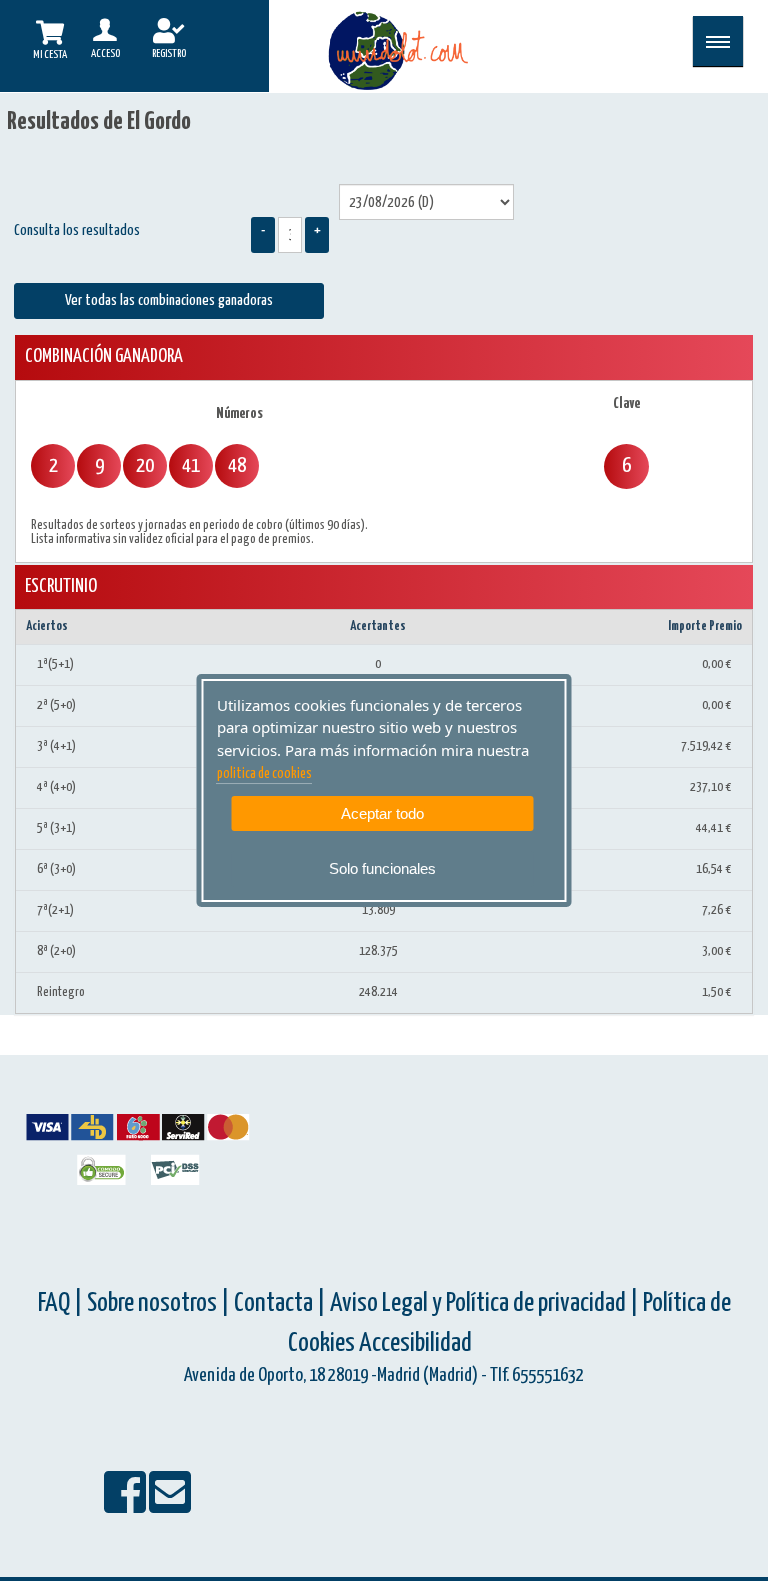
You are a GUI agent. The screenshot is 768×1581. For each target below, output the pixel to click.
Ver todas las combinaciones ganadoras (169, 300)
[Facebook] (126, 1505)
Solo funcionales (382, 868)
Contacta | (280, 1303)
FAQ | (62, 1303)
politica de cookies (264, 774)
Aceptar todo (382, 813)
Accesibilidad (415, 1343)
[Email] (170, 1505)
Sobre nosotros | (158, 1303)
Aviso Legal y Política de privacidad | (486, 1303)
